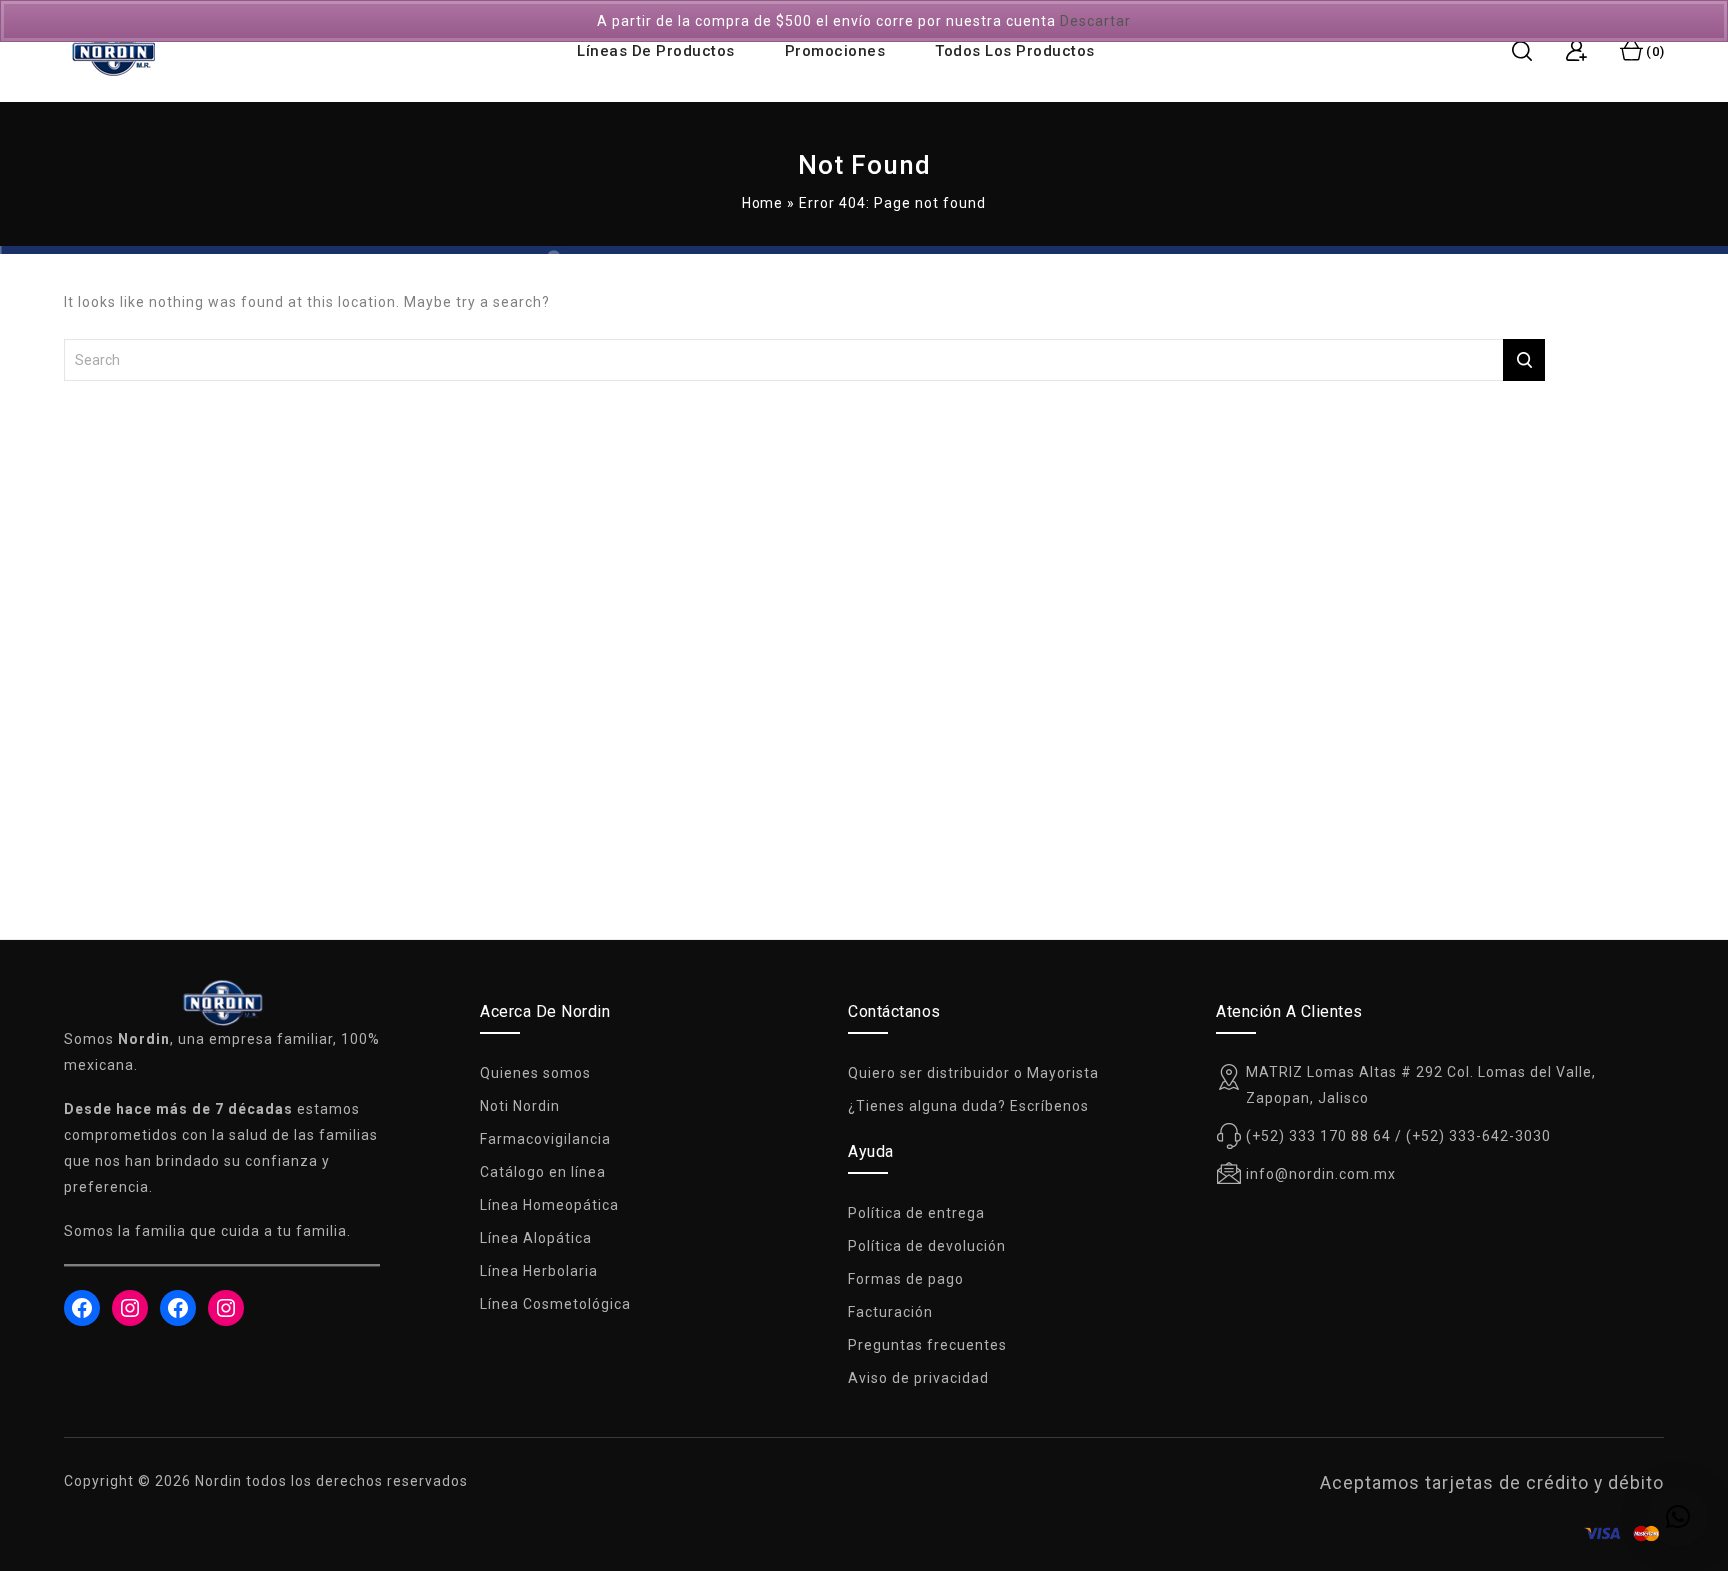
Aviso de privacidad (918, 1378)
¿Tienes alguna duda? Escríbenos (968, 1106)
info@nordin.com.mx (1321, 1174)
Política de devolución (927, 1246)
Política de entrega (916, 1213)
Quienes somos (535, 1073)
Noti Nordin (520, 1106)
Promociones (835, 51)
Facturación (890, 1312)
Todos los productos (1015, 51)
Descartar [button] (1095, 21)
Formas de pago (906, 1279)
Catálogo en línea (543, 1172)
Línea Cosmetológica (555, 1304)
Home (762, 203)
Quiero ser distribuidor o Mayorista (973, 1073)
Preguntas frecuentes (927, 1345)
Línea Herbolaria (539, 1271)
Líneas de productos (656, 51)
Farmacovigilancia (545, 1139)
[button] (1678, 1517)
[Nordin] (113, 52)
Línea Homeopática (549, 1205)
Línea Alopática (536, 1238)
